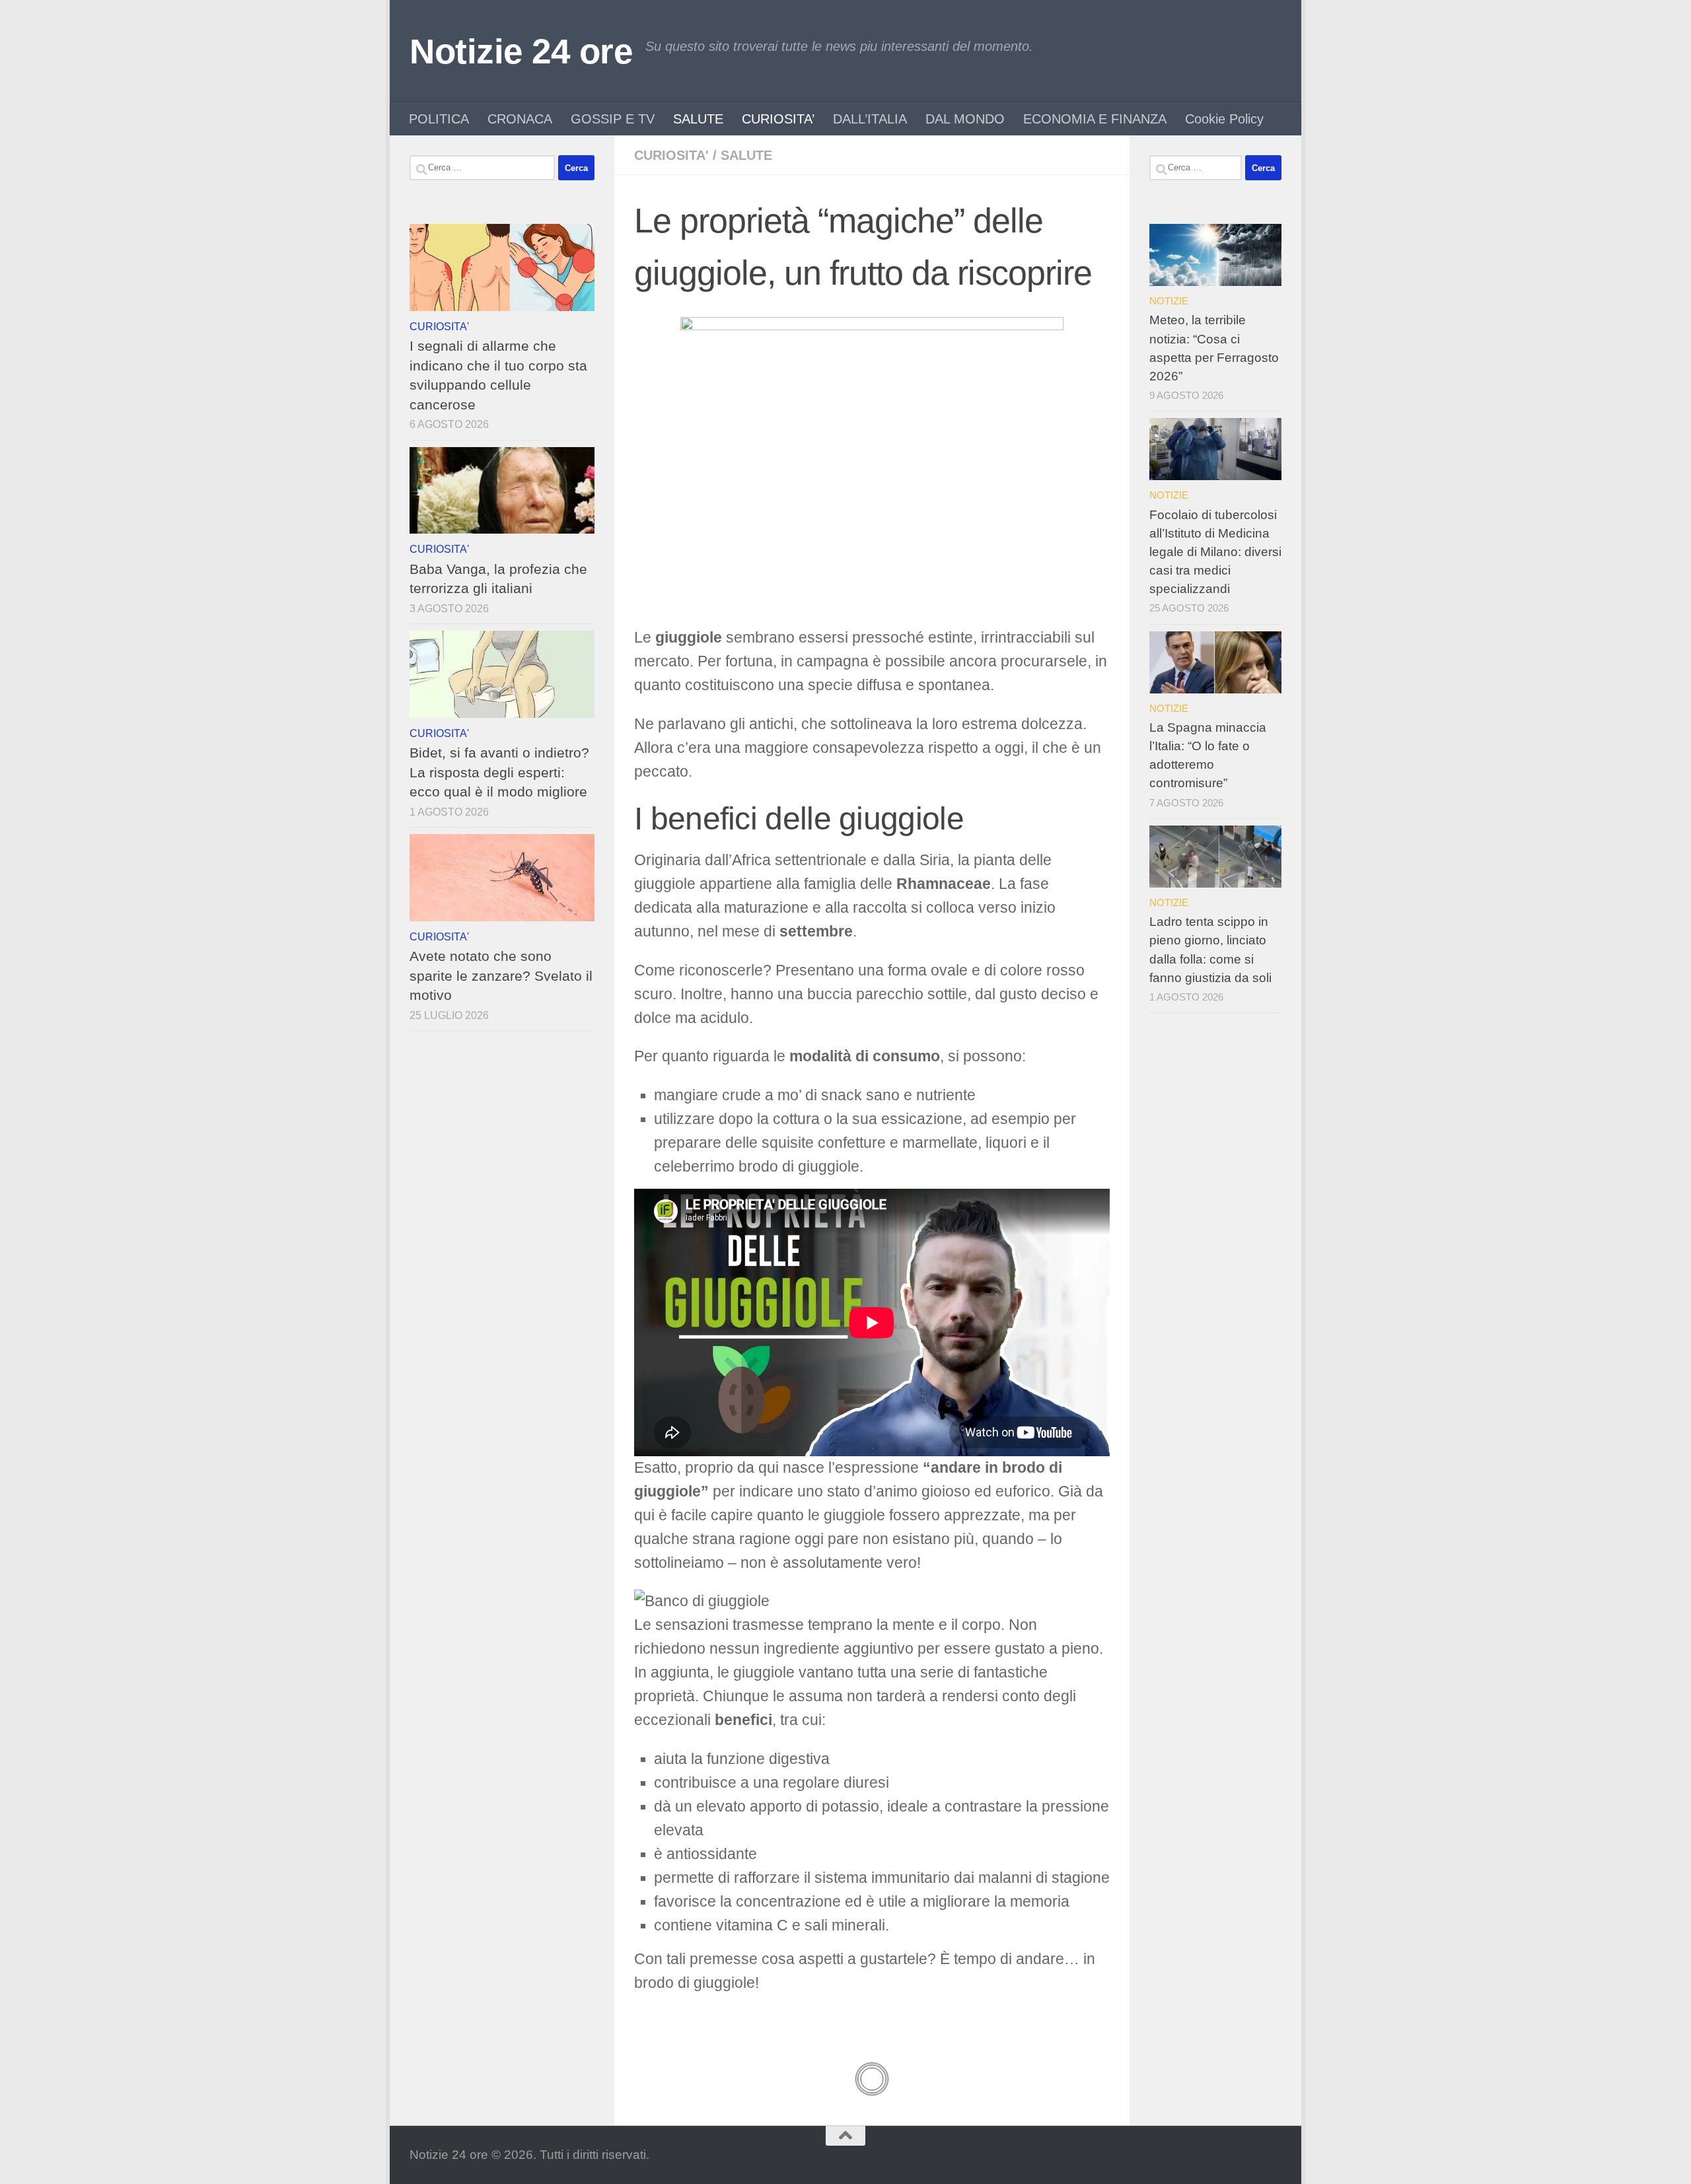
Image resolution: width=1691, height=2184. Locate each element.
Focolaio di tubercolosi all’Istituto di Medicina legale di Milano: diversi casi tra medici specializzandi (1215, 552)
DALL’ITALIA (870, 119)
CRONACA (520, 119)
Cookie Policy (1224, 119)
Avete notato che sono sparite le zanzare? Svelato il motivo (501, 975)
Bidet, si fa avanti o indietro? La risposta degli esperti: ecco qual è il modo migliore (499, 772)
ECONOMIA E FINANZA (1095, 119)
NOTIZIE (1169, 301)
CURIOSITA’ (778, 119)
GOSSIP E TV (613, 119)
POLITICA (439, 119)
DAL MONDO (965, 119)
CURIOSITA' (671, 155)
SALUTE (698, 119)
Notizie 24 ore (521, 51)
